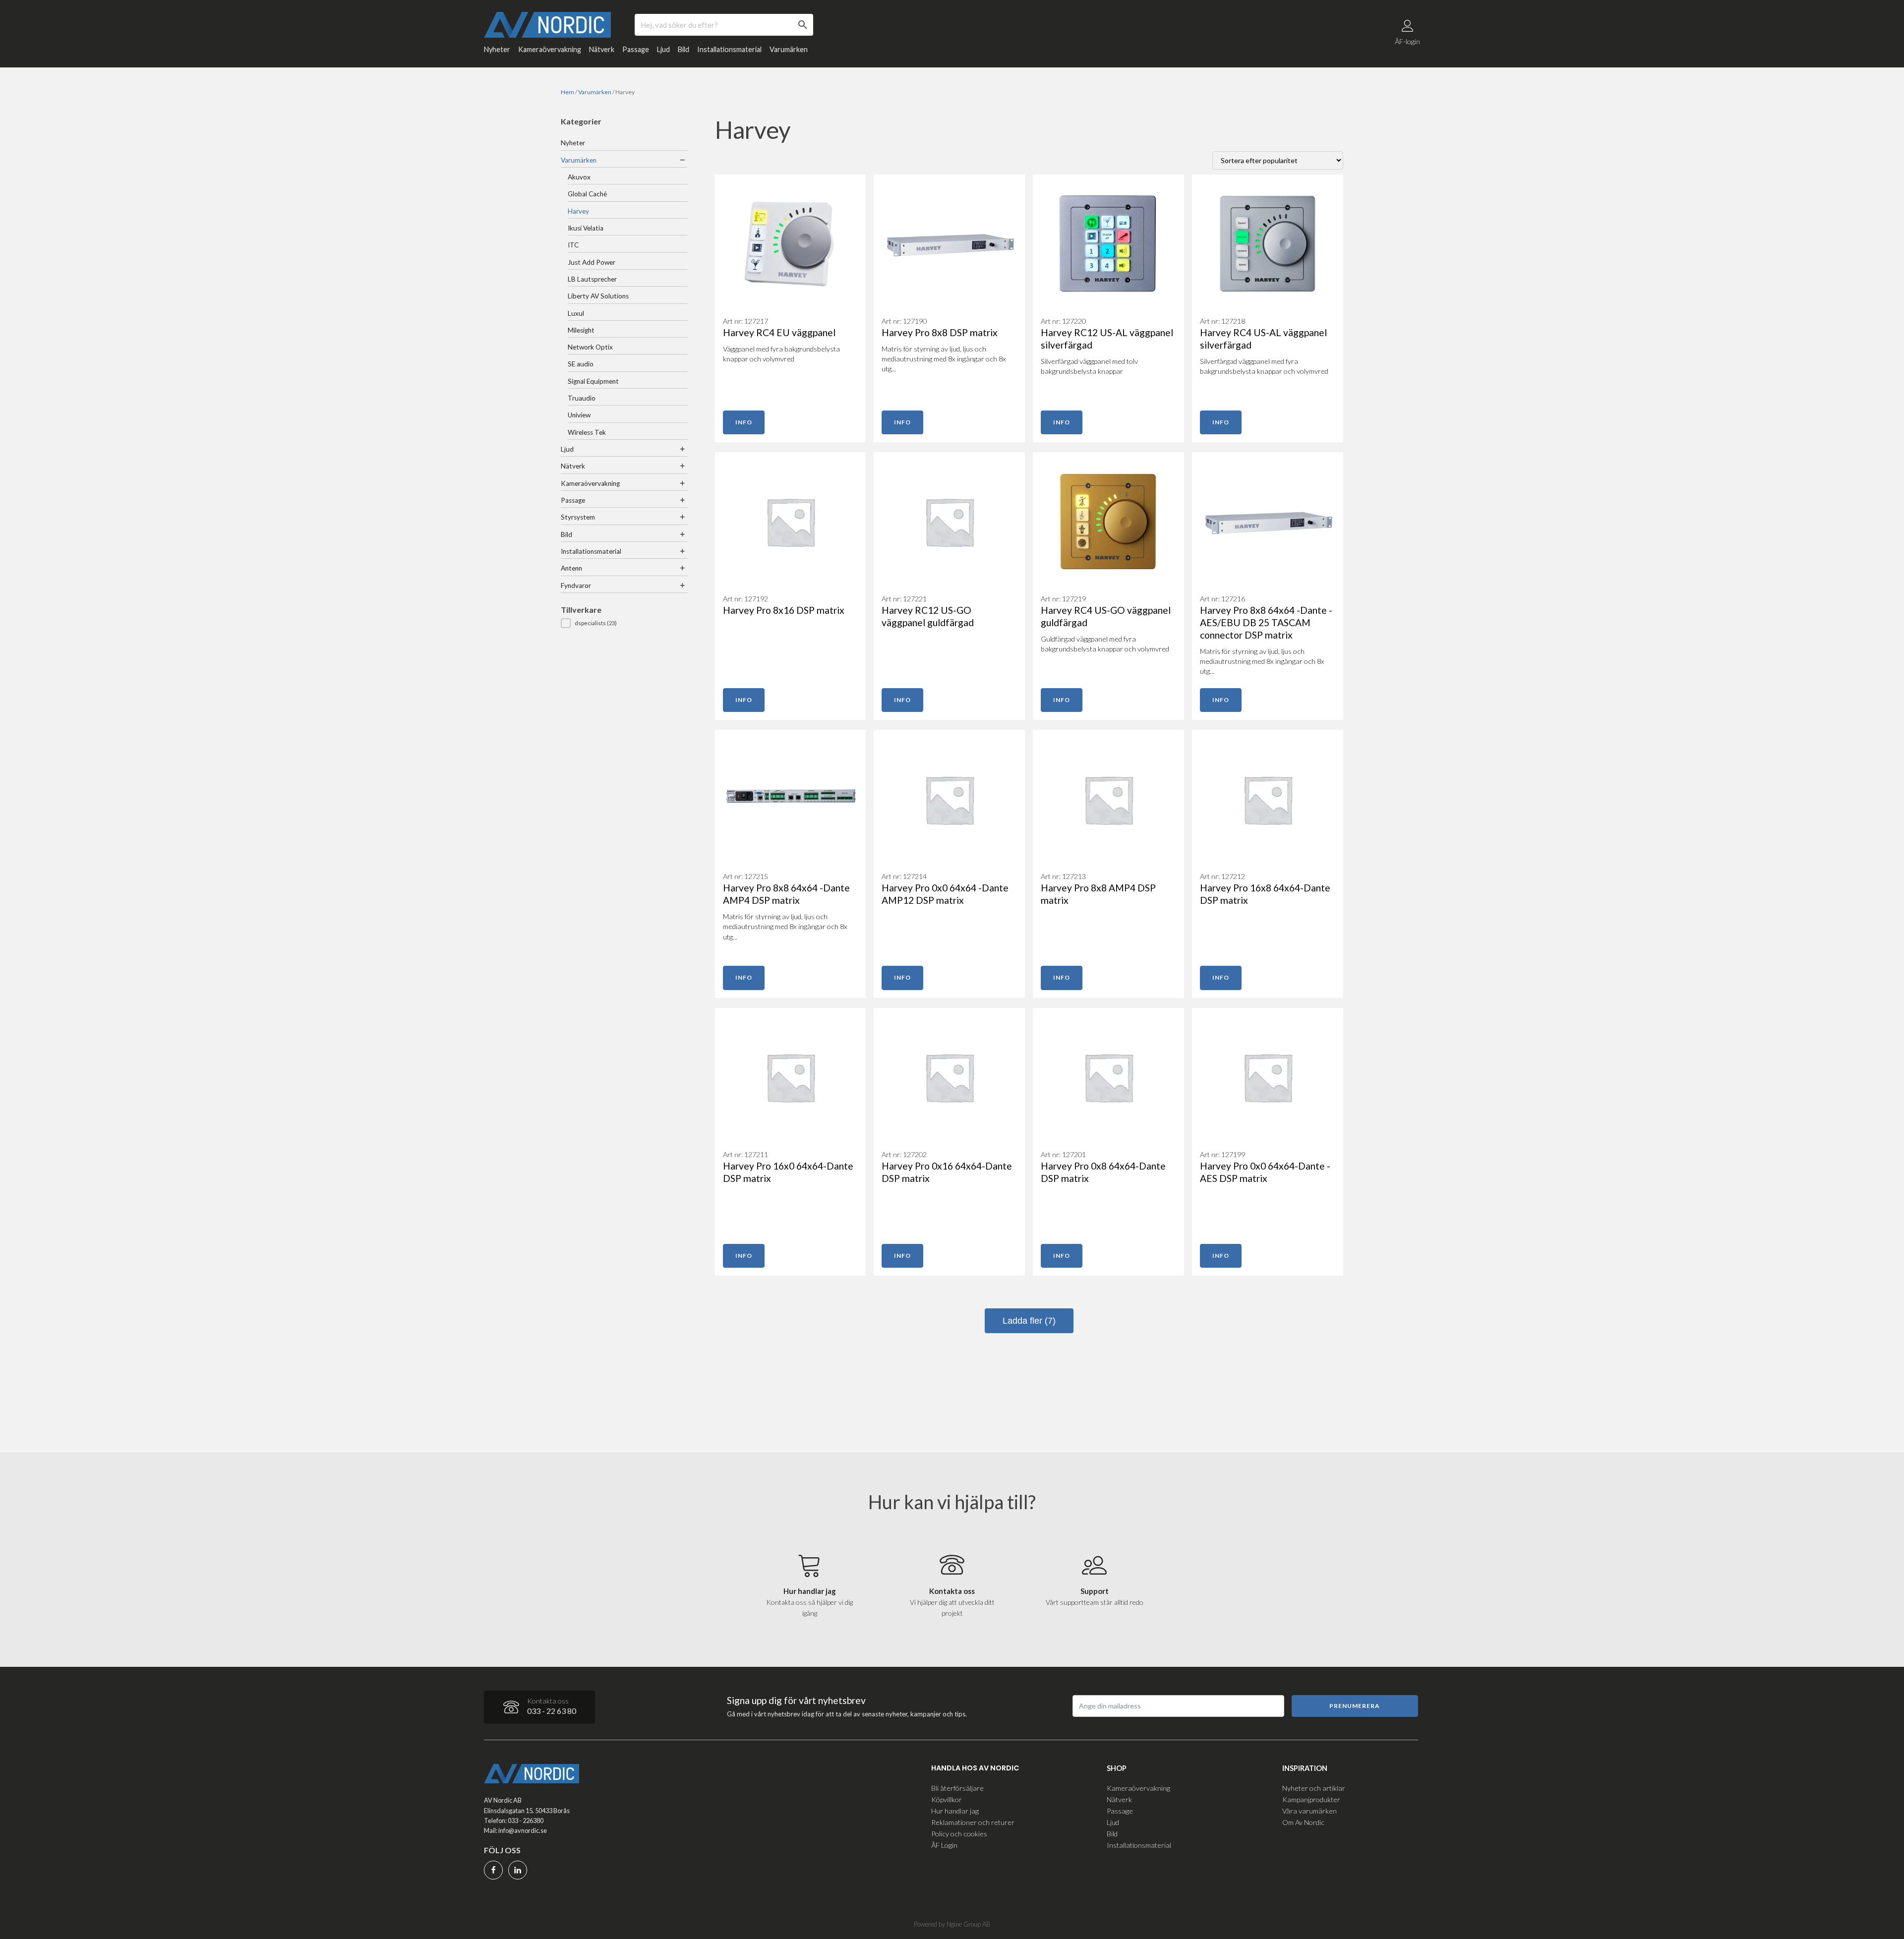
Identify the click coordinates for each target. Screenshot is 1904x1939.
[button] (624, 623)
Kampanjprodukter (1311, 1799)
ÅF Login (944, 1845)
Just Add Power (592, 262)
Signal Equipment (593, 381)
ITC (573, 245)
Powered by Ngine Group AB (952, 1924)
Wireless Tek (587, 432)
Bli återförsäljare (957, 1788)
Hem (567, 92)
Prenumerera (1355, 1706)
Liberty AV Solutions (598, 296)
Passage (636, 49)
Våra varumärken (1309, 1811)
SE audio (581, 364)
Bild (684, 49)
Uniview (579, 415)
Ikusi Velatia (586, 228)
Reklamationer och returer (973, 1822)
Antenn (571, 568)
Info (744, 422)
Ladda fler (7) (1029, 1321)
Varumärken (789, 49)
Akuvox (579, 177)
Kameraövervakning (550, 49)
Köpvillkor (947, 1799)
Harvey (578, 211)
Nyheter (497, 49)
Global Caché (587, 194)
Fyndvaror (576, 586)
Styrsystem (578, 517)
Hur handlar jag (955, 1811)
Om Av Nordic (1303, 1822)
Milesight (581, 330)
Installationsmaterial (729, 49)
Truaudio (582, 398)
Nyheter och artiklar (1314, 1788)
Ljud (663, 49)
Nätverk (602, 49)
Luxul (576, 313)
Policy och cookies (959, 1834)
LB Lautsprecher (592, 279)
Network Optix (590, 347)
